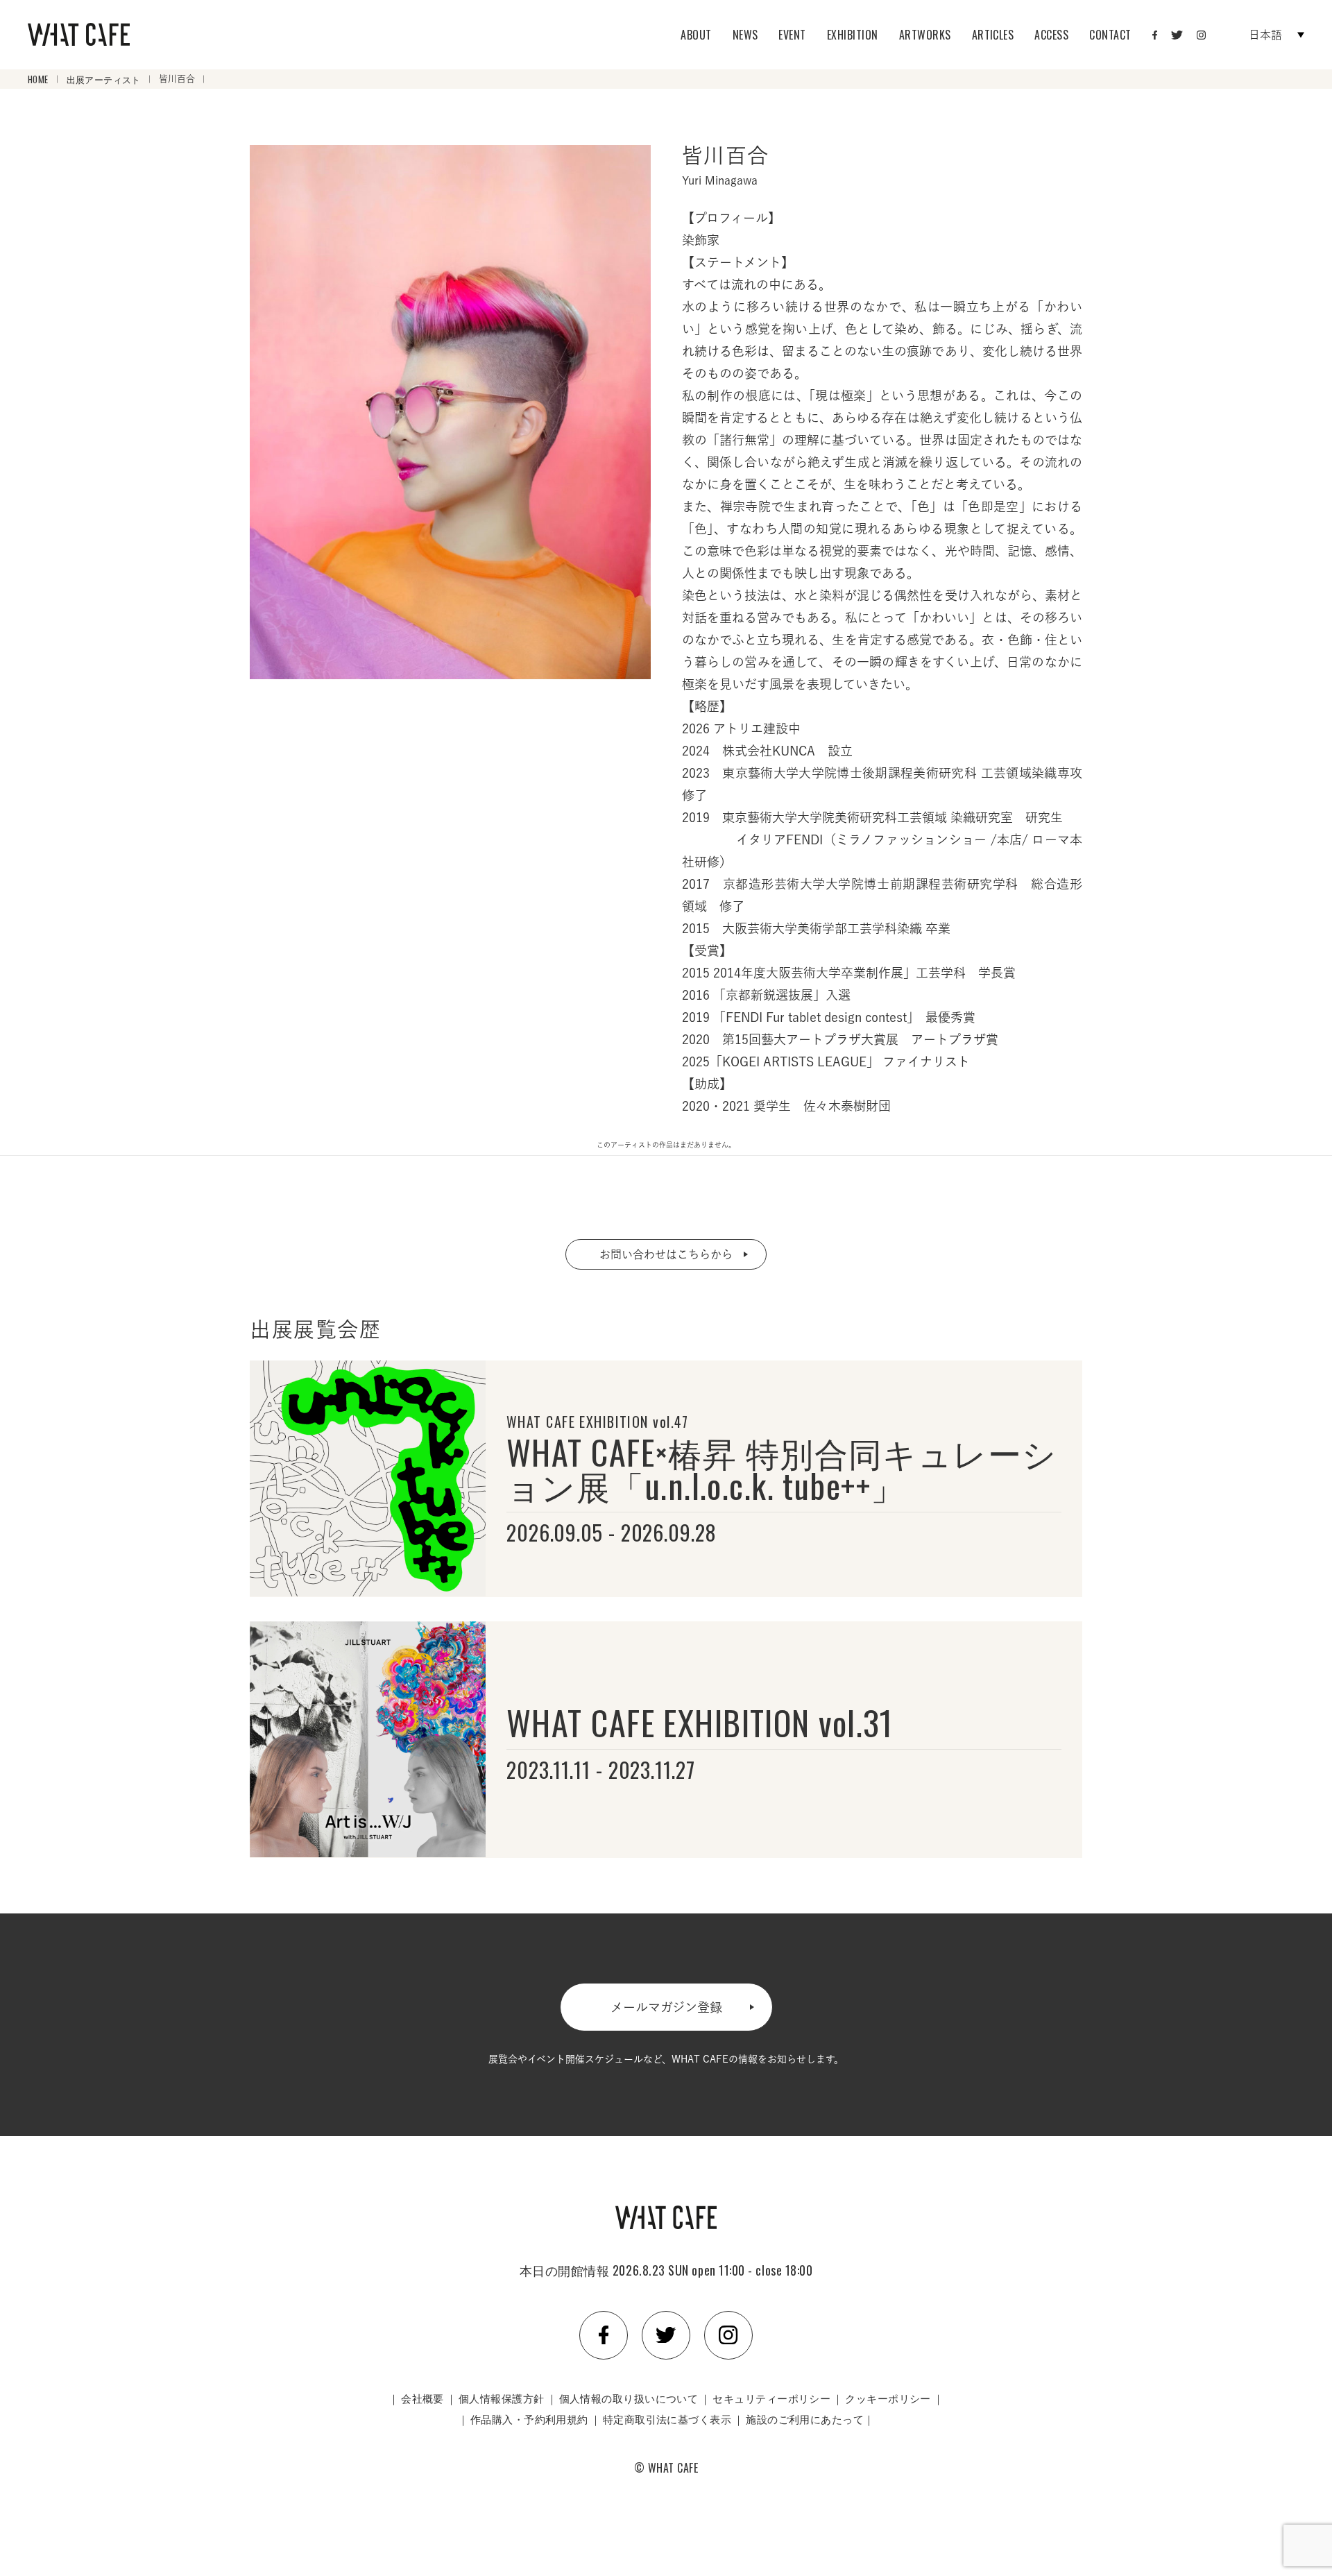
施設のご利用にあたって (805, 2419)
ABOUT (696, 35)
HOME (38, 79)
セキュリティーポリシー (771, 2398)
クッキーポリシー (888, 2398)
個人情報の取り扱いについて (629, 2398)
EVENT (792, 35)
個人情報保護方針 (502, 2398)
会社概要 (422, 2398)
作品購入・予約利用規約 (529, 2419)
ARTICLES (993, 35)
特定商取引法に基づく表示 (667, 2419)
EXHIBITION (853, 35)
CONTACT (1110, 35)
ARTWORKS (925, 35)
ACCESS (1051, 35)
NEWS (745, 35)
